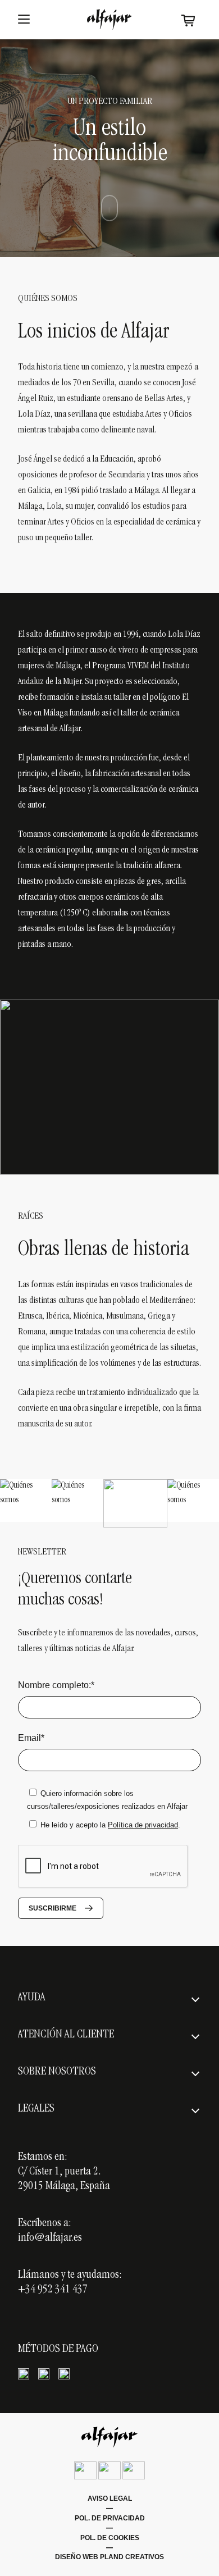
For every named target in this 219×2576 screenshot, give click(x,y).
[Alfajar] (109, 19)
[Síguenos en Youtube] (134, 2470)
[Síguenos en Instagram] (109, 2470)
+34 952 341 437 (53, 2290)
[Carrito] (188, 20)
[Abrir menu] (24, 20)
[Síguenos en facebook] (85, 2470)
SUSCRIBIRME (53, 1908)
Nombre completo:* (56, 1685)
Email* (31, 1738)
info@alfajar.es (50, 2238)
